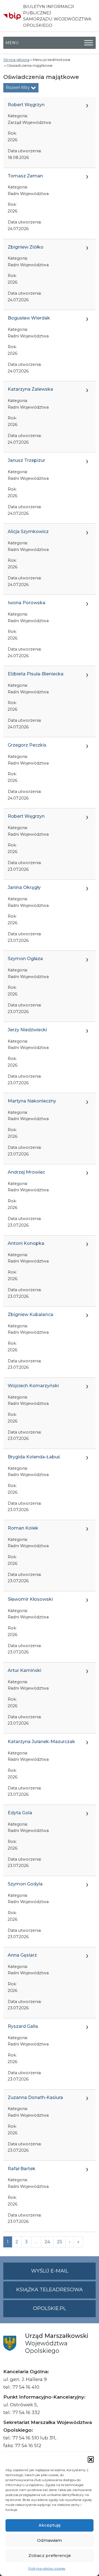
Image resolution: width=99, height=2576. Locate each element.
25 (60, 2242)
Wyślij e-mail (63, 2274)
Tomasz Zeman (25, 176)
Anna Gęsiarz (22, 1955)
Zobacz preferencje (50, 2555)
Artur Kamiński (24, 1670)
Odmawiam (50, 2540)
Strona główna (16, 60)
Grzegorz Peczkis (27, 745)
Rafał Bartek (22, 2169)
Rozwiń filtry (18, 87)
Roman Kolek (23, 1528)
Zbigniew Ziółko (26, 247)
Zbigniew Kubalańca (31, 1314)
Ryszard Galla (23, 2026)
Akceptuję (50, 2525)
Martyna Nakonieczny (32, 1101)
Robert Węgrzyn (26, 105)
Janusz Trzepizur (26, 460)
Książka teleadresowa (50, 2290)
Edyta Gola (20, 1813)
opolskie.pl (50, 2308)
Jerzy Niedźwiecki (27, 1030)
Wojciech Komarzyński (33, 1386)
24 (47, 2242)
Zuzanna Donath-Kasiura (35, 2097)
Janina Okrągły (24, 887)
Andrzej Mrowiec (26, 1172)
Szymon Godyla (25, 1884)
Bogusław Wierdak (29, 318)
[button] (91, 2459)
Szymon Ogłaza (25, 959)
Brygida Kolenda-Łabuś (34, 1457)
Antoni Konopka (26, 1243)
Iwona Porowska (27, 603)
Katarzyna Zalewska (30, 389)
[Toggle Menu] (89, 43)
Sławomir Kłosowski (30, 1599)
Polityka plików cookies (47, 2568)
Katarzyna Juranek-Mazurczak (41, 1742)
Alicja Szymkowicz (28, 532)
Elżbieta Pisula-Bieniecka (36, 674)
